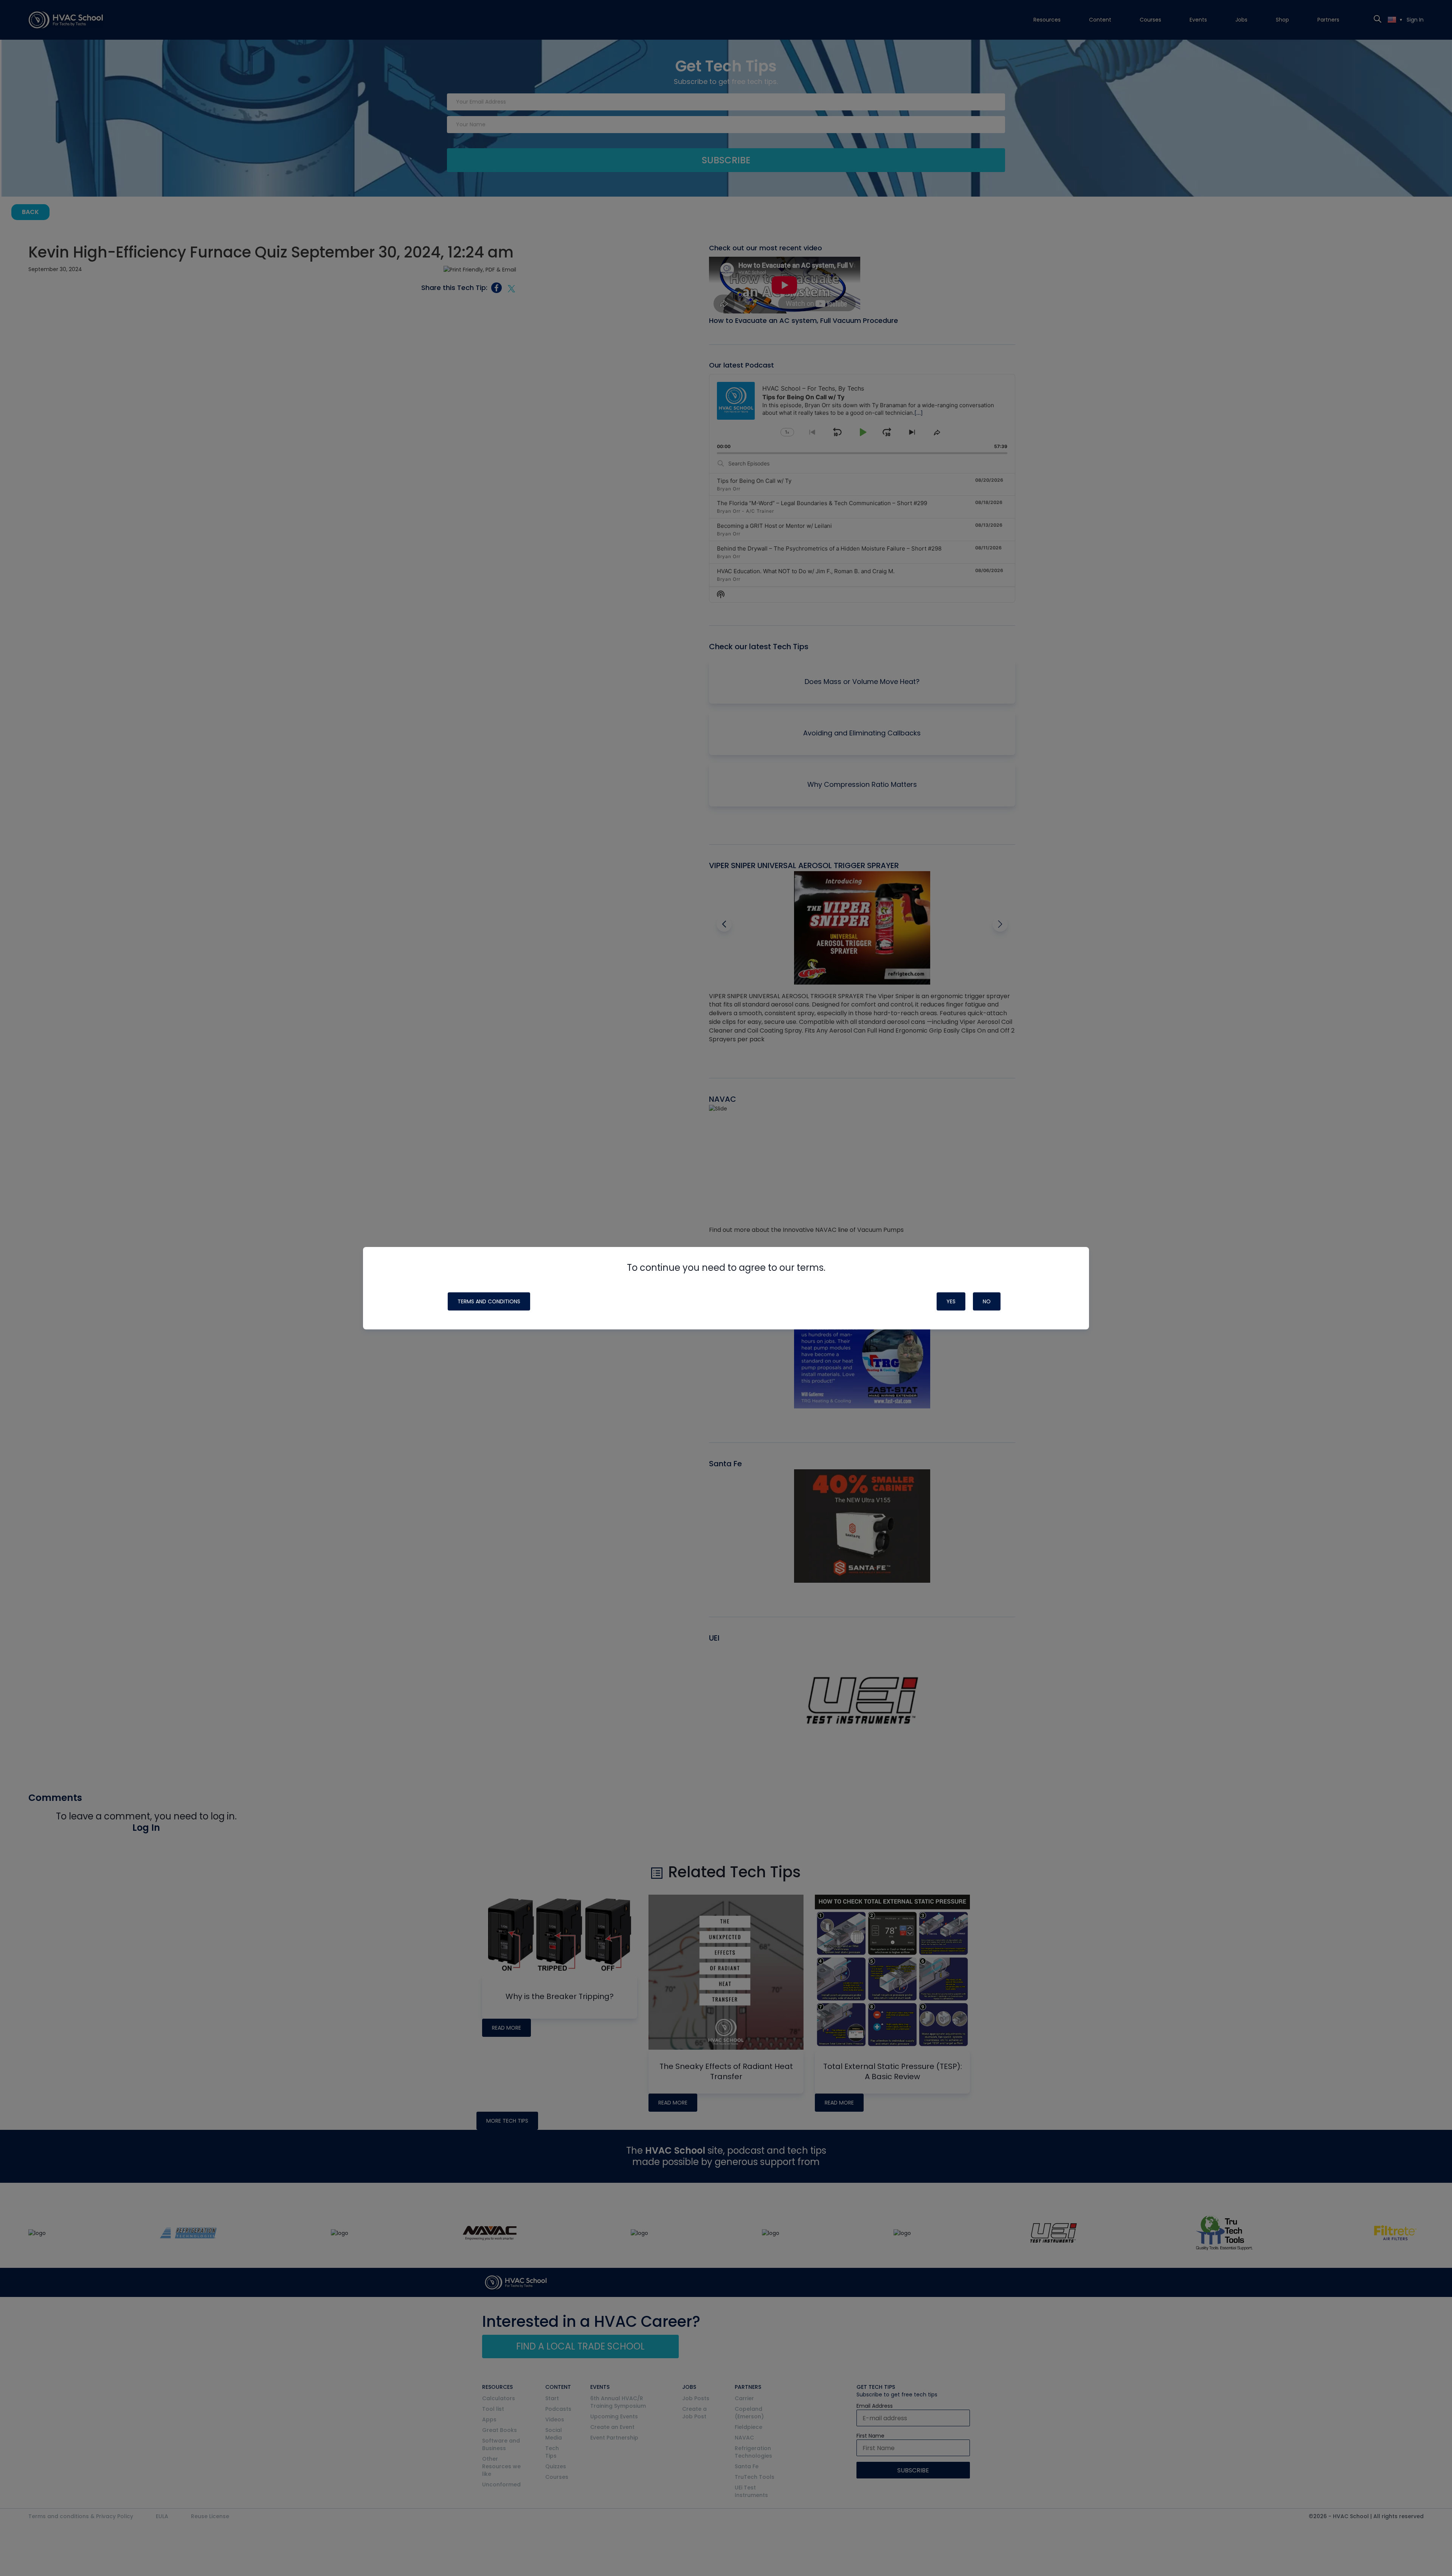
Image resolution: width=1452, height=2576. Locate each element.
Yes (951, 1301)
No (987, 1301)
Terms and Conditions (489, 1301)
